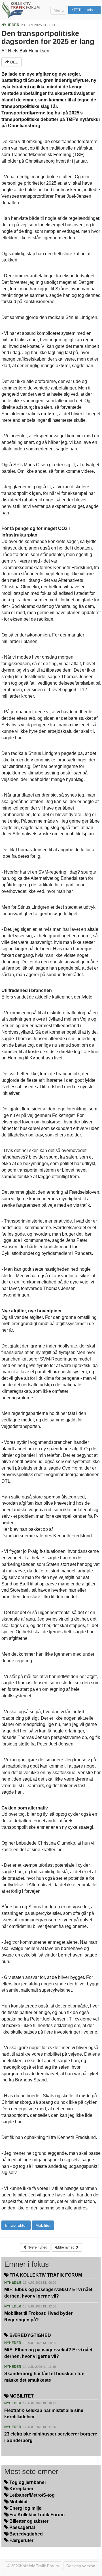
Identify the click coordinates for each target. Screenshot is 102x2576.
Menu (59, 10)
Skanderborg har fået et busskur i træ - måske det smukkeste (46, 2377)
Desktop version (81, 2566)
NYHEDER (10, 25)
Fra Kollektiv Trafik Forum (36, 2515)
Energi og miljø (25, 2508)
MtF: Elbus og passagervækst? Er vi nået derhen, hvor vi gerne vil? (48, 2293)
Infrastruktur (16, 2225)
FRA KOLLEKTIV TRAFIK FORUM (45, 2275)
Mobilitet (43, 2225)
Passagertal (22, 2527)
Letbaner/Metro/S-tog (31, 2495)
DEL (13, 62)
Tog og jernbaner (27, 2482)
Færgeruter (21, 2540)
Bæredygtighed (25, 2534)
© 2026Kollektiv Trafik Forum (33, 2566)
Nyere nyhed (37, 2247)
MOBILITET (21, 2396)
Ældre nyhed (65, 2247)
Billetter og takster (28, 2521)
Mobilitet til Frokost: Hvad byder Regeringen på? (38, 2317)
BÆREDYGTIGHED (30, 2335)
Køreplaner (21, 2489)
